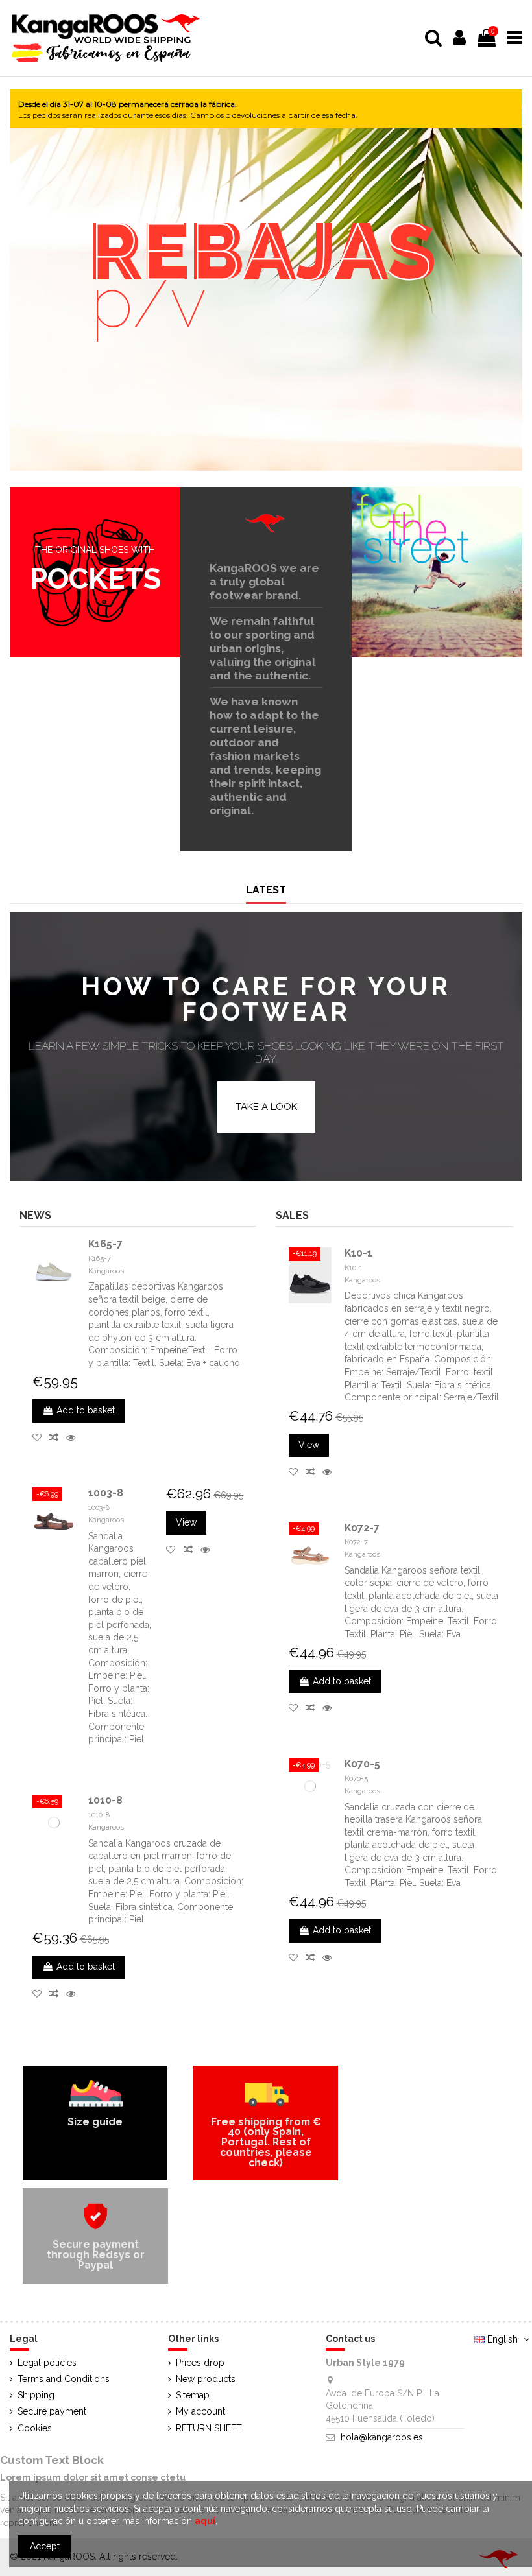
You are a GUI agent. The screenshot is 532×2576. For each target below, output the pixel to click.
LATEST (266, 890)
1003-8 (106, 1493)
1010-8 (105, 1800)
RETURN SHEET (209, 2428)
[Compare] (58, 1437)
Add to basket (86, 1410)
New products (206, 2379)
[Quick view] (73, 1437)
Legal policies (47, 2363)
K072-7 (362, 1528)
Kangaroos (106, 1271)
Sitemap (193, 2395)
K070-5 (362, 1764)
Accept (45, 2546)
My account (200, 2411)
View (186, 1522)
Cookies (35, 2428)
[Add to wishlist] (41, 1437)
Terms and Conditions (64, 2379)
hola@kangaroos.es (382, 2437)
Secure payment (52, 2411)
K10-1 (358, 1253)
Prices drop (200, 2363)
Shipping (36, 2395)
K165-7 (105, 1244)
